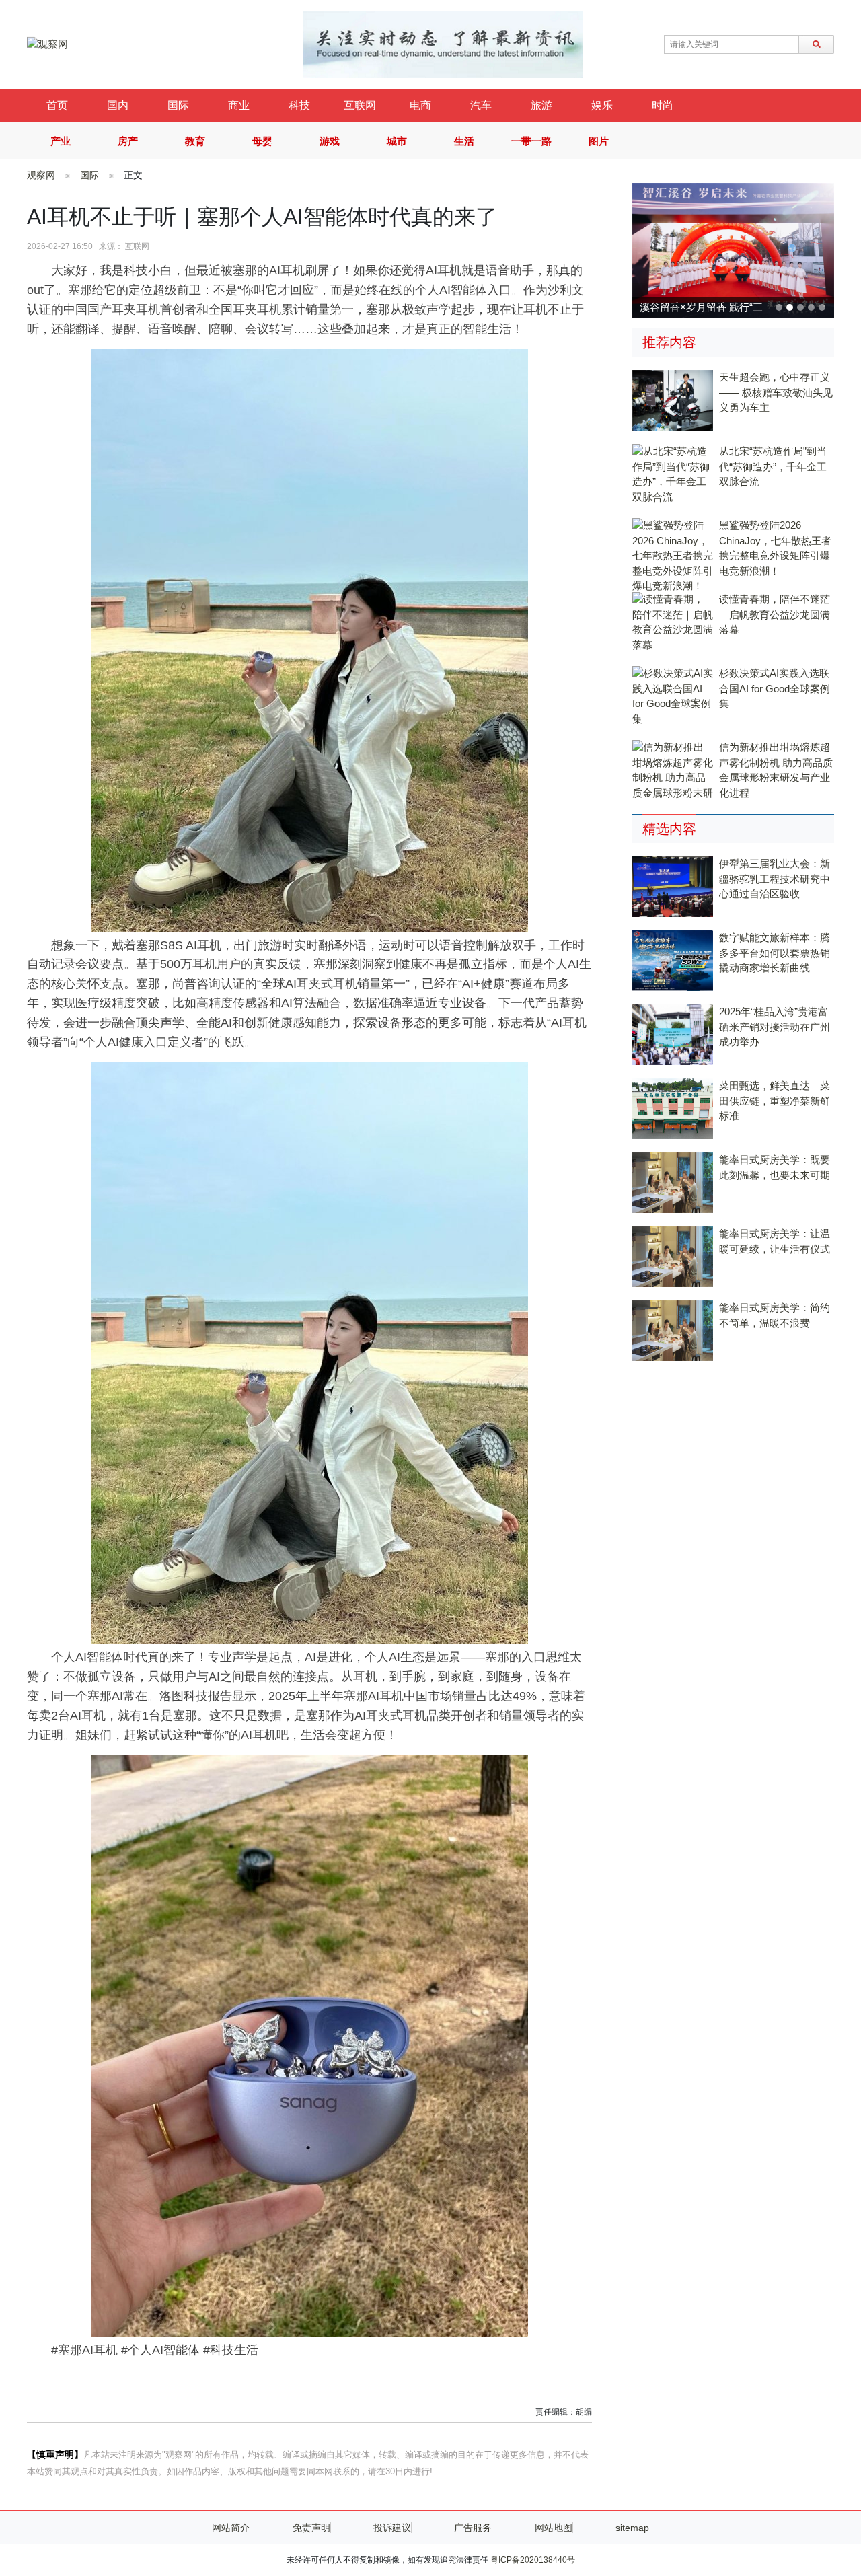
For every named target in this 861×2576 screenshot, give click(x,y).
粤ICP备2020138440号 (533, 2560)
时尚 (663, 105)
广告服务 (473, 2528)
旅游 (541, 105)
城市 (397, 141)
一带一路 (531, 141)
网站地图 (554, 2528)
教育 (195, 141)
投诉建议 (392, 2528)
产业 (61, 141)
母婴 (262, 141)
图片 (599, 141)
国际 (178, 105)
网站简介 (231, 2528)
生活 (464, 141)
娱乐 (602, 105)
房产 (128, 141)
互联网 (360, 105)
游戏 (330, 141)
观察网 (41, 175)
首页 (57, 105)
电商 (420, 105)
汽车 (481, 105)
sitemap (632, 2528)
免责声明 (311, 2528)
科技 (299, 105)
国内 (118, 105)
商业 (239, 105)
